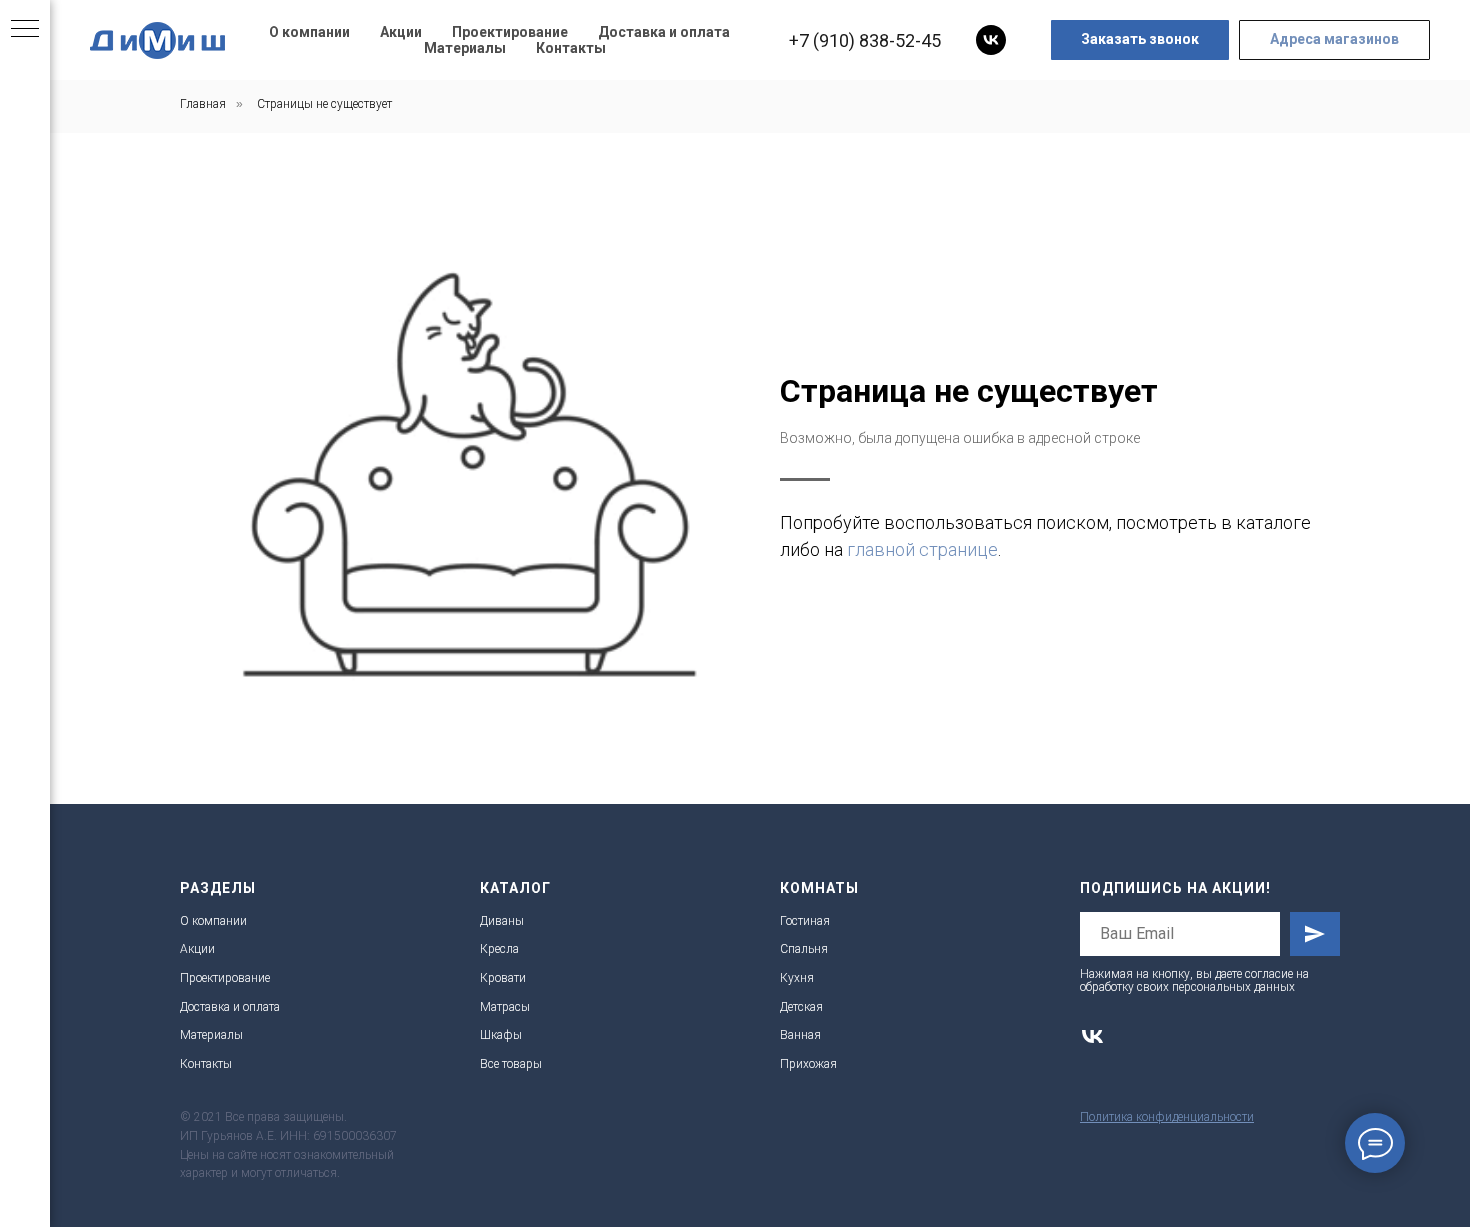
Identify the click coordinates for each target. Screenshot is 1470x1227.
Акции (401, 32)
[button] (1140, 40)
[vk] (991, 40)
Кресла (499, 949)
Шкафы (501, 1035)
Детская (801, 1007)
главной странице (922, 549)
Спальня (804, 949)
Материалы (465, 48)
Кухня (797, 978)
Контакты (571, 48)
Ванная (800, 1035)
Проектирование (510, 32)
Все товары (511, 1064)
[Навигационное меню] (25, 30)
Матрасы (505, 1007)
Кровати (503, 978)
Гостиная (805, 921)
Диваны (502, 921)
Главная (203, 104)
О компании (309, 32)
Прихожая (808, 1064)
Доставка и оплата (664, 32)
